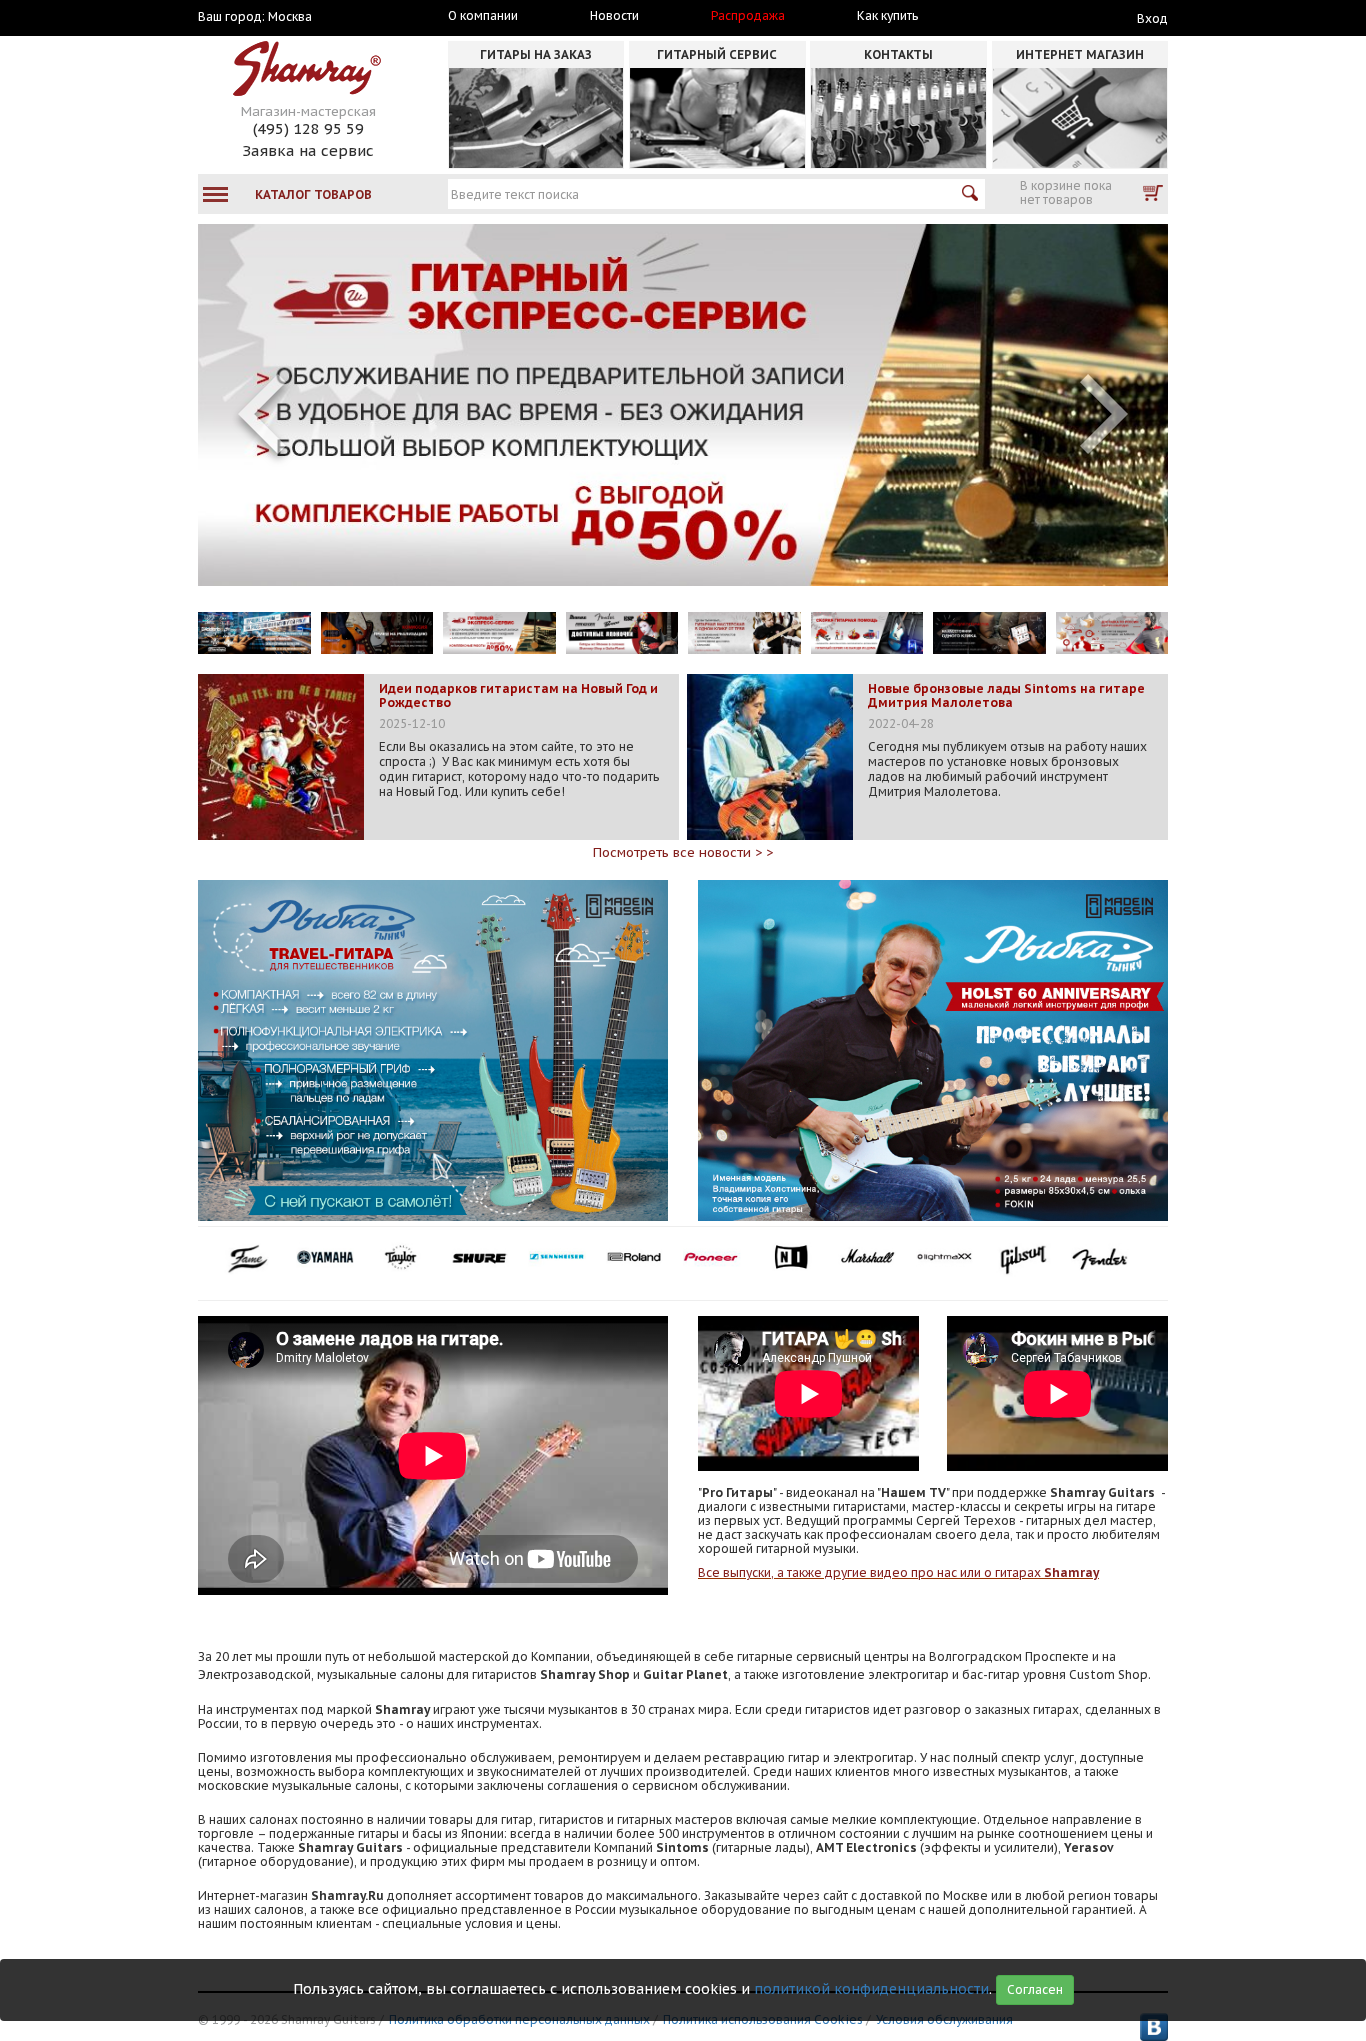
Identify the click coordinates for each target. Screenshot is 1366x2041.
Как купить (887, 16)
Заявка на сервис (308, 150)
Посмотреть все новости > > (683, 852)
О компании (483, 16)
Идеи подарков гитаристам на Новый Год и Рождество (518, 696)
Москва (290, 17)
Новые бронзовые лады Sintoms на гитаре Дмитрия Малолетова (1006, 696)
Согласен (1035, 1989)
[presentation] (262, 414)
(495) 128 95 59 (308, 128)
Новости (614, 16)
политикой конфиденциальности (871, 1989)
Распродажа (748, 16)
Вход (1152, 18)
